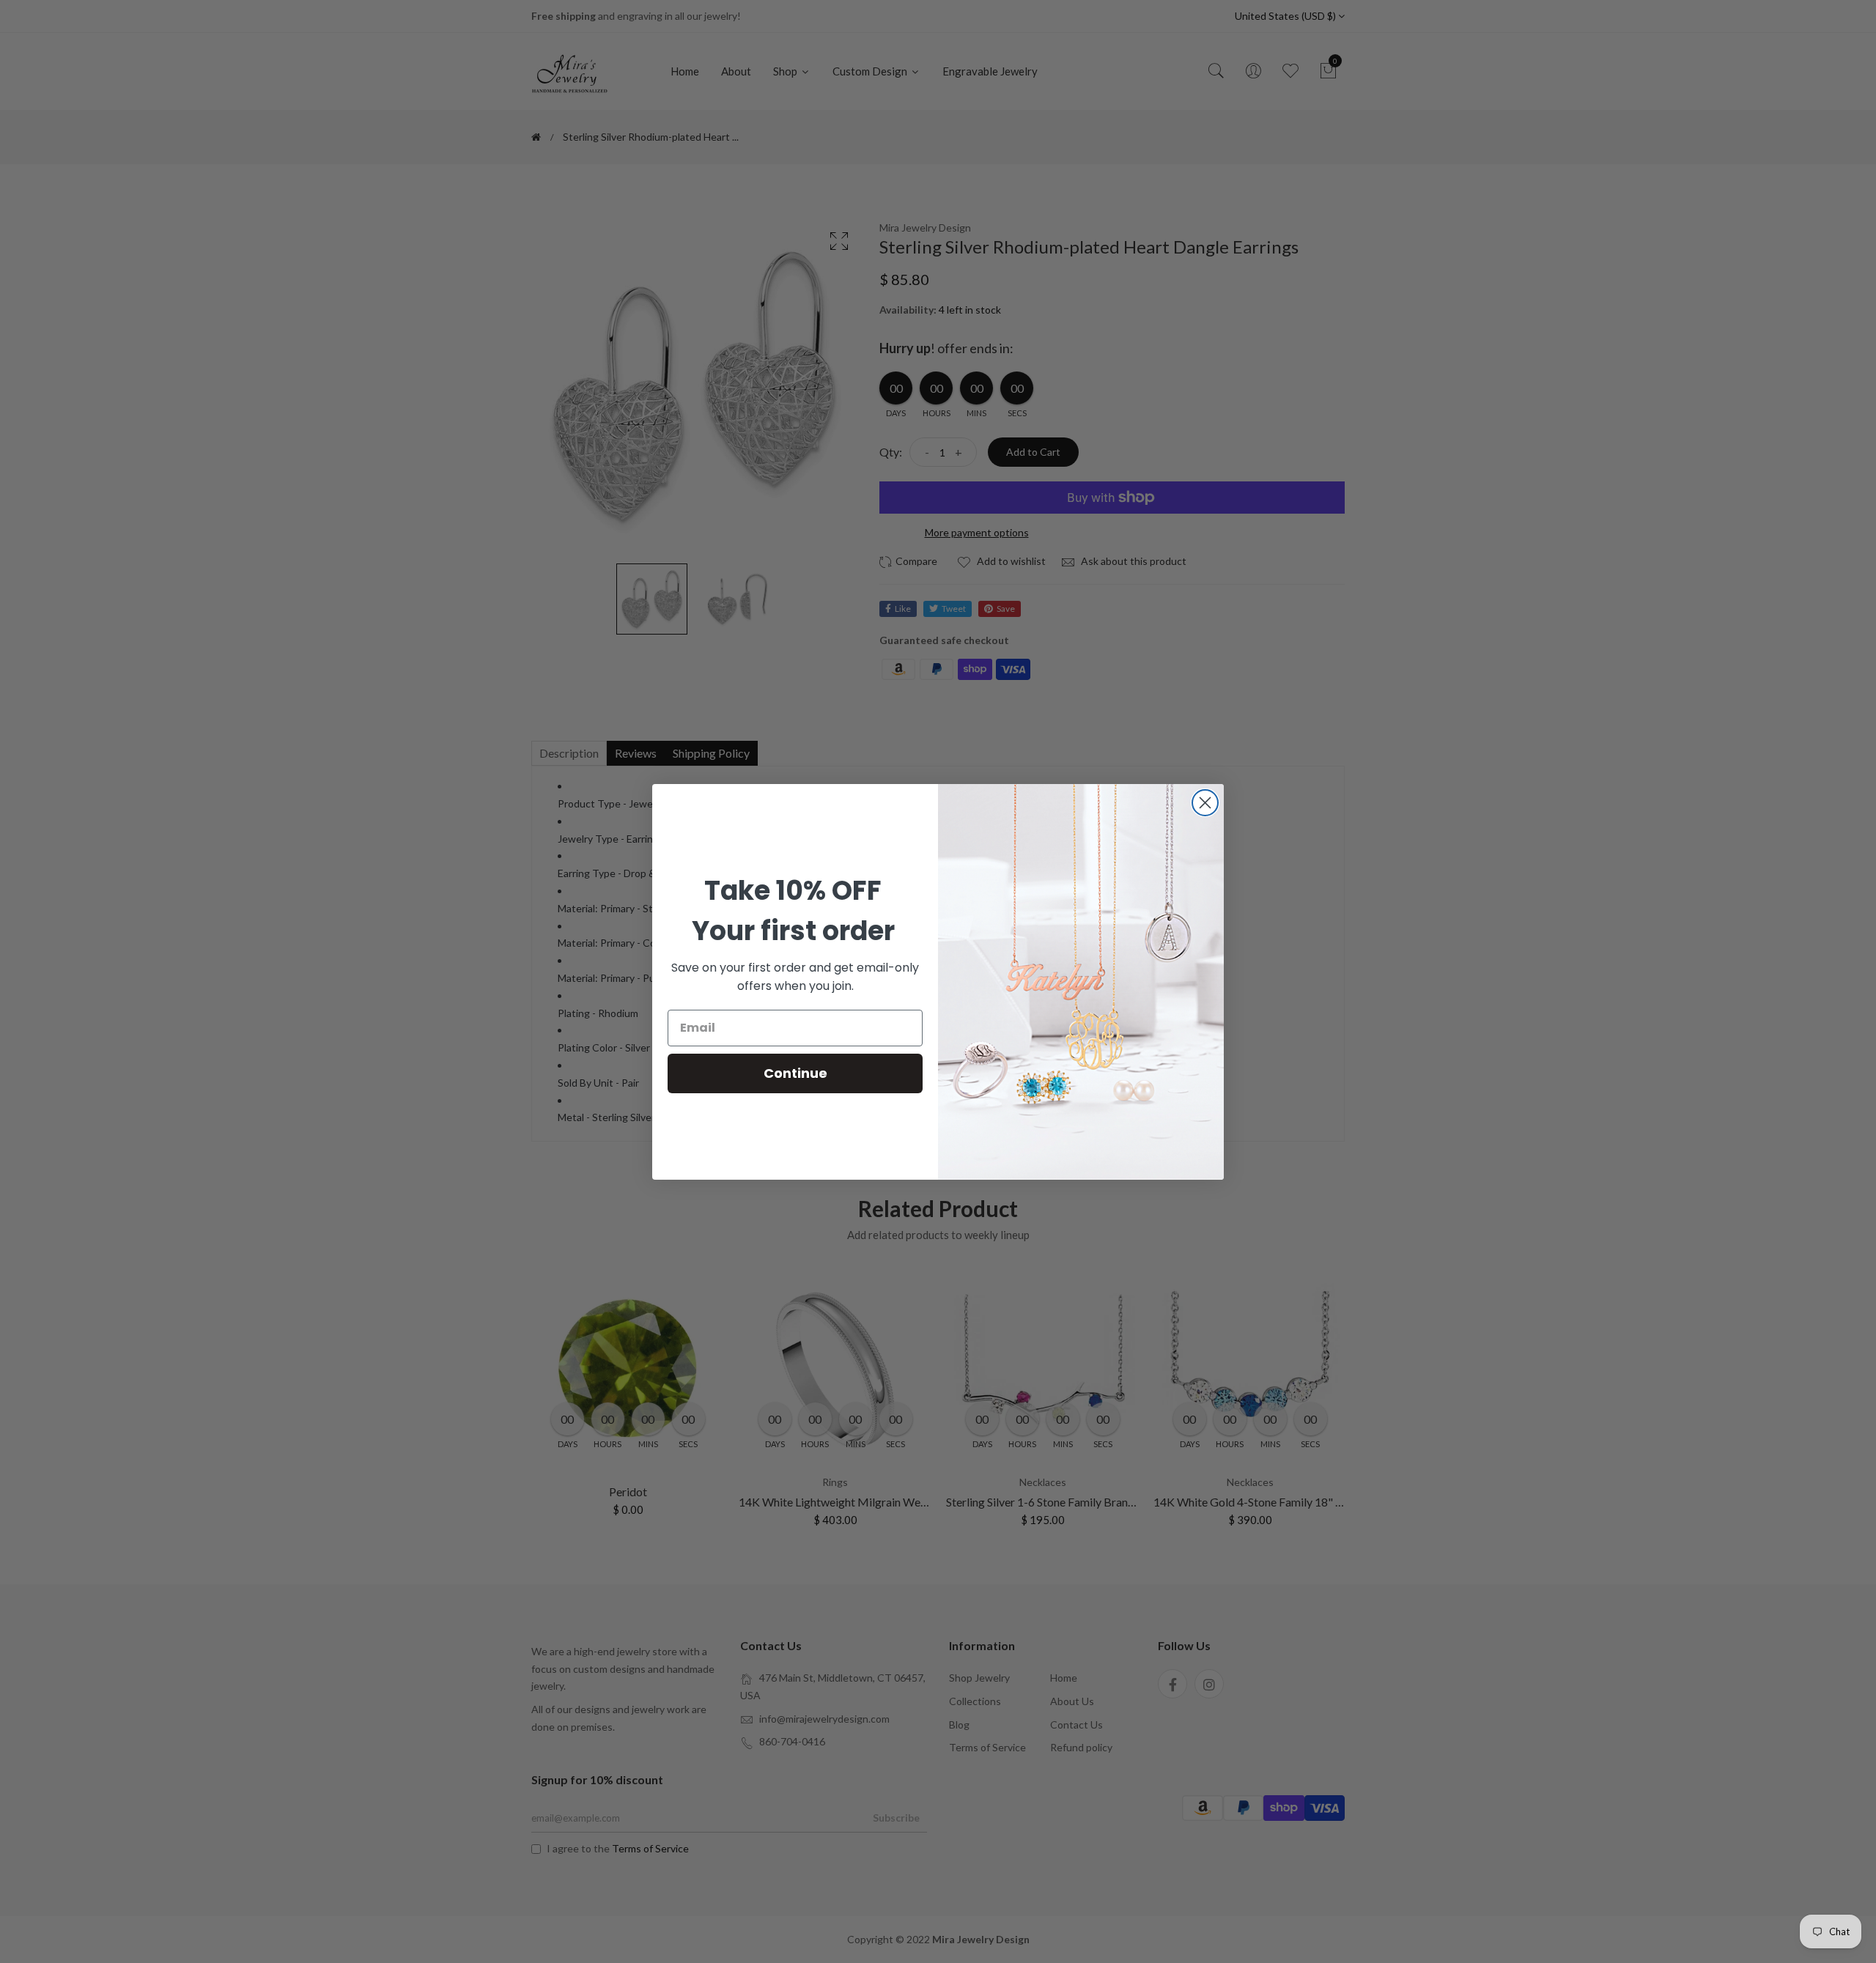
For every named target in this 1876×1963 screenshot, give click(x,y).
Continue (795, 1073)
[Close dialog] (1205, 803)
